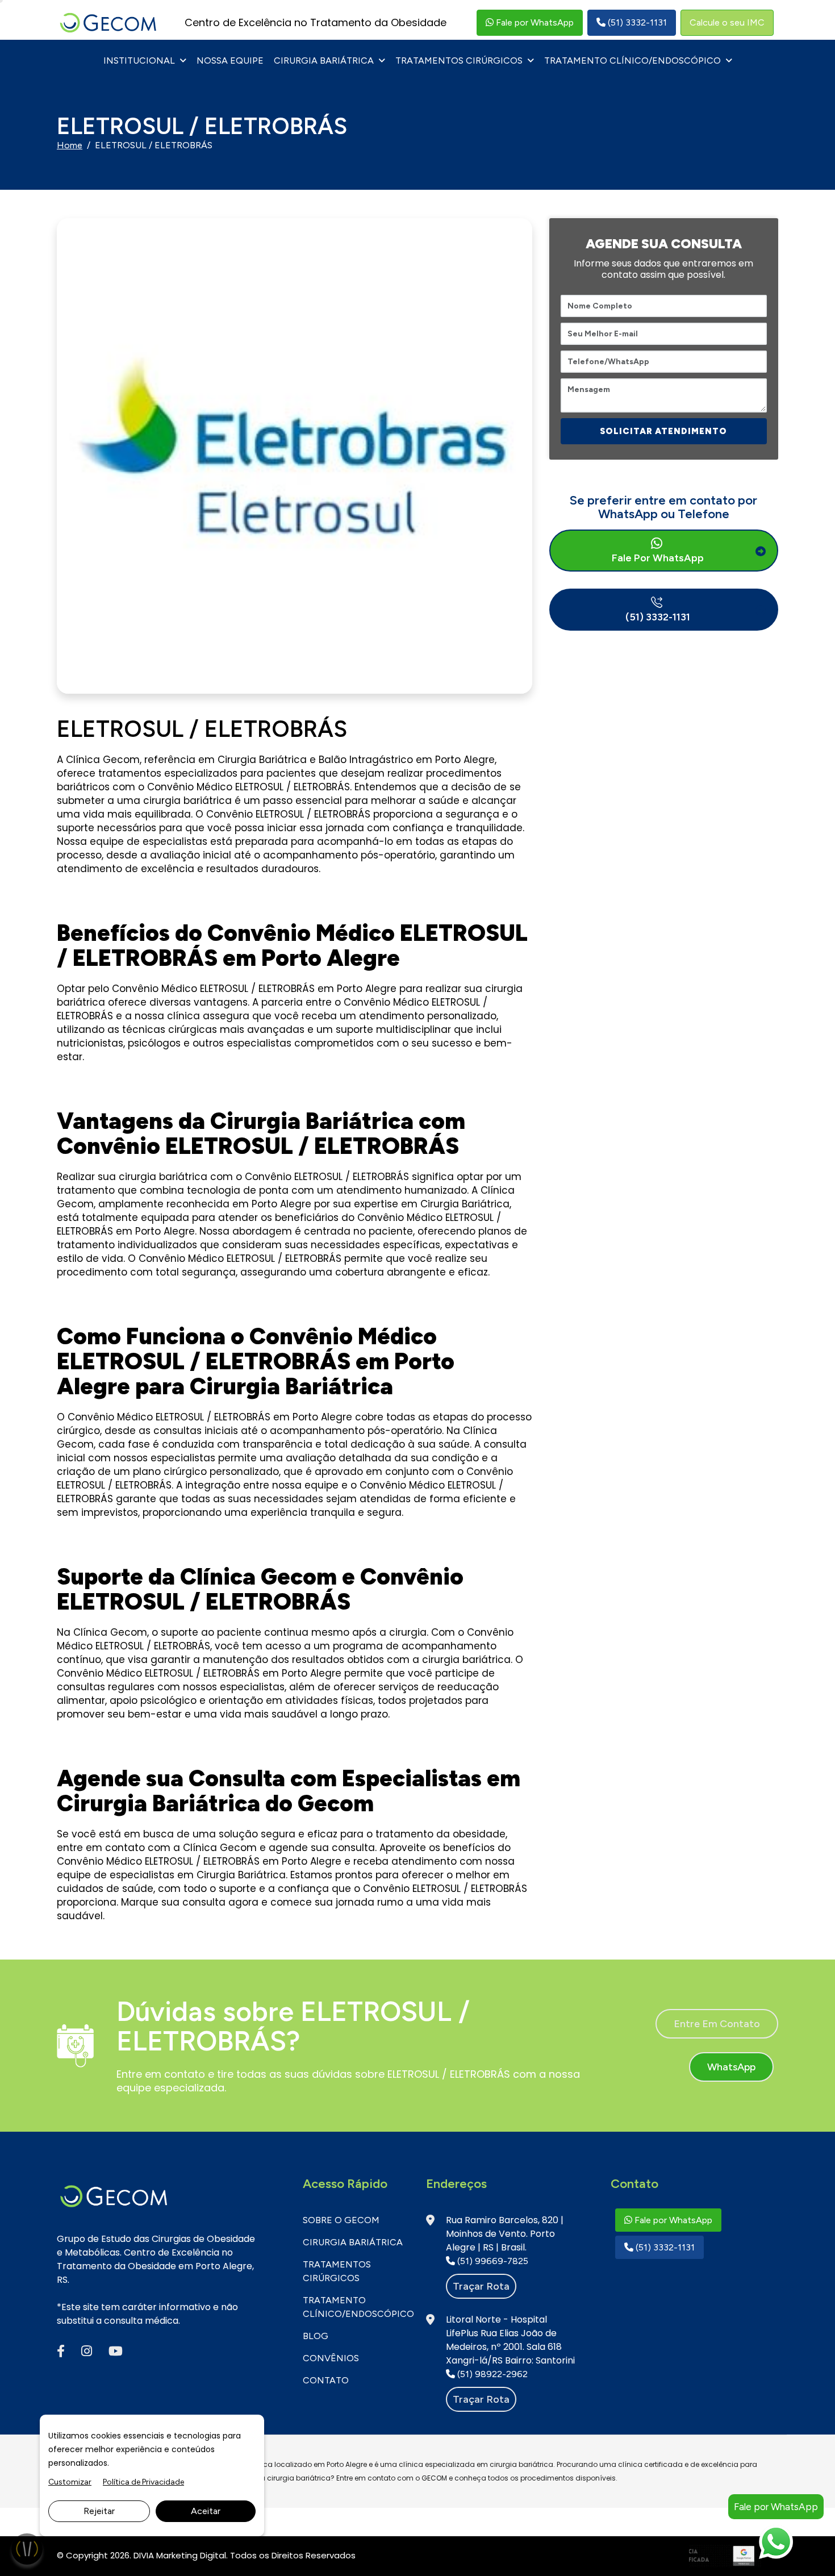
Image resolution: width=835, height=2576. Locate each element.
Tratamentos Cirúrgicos (459, 61)
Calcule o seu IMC (727, 22)
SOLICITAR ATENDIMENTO (663, 431)
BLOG (316, 2336)
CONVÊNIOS (331, 2358)
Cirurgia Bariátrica (324, 61)
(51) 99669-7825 (492, 2261)
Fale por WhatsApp (534, 22)
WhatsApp (731, 2067)
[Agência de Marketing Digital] (725, 2555)
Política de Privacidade (143, 2482)
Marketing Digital (191, 2555)
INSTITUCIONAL (139, 61)
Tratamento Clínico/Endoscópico (632, 61)
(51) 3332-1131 (636, 22)
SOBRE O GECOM (341, 2220)
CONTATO (326, 2380)
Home (70, 145)
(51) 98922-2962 (491, 2374)
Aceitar (206, 2511)
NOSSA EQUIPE (230, 61)
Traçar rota (481, 2286)
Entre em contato (717, 2024)
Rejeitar (99, 2511)
